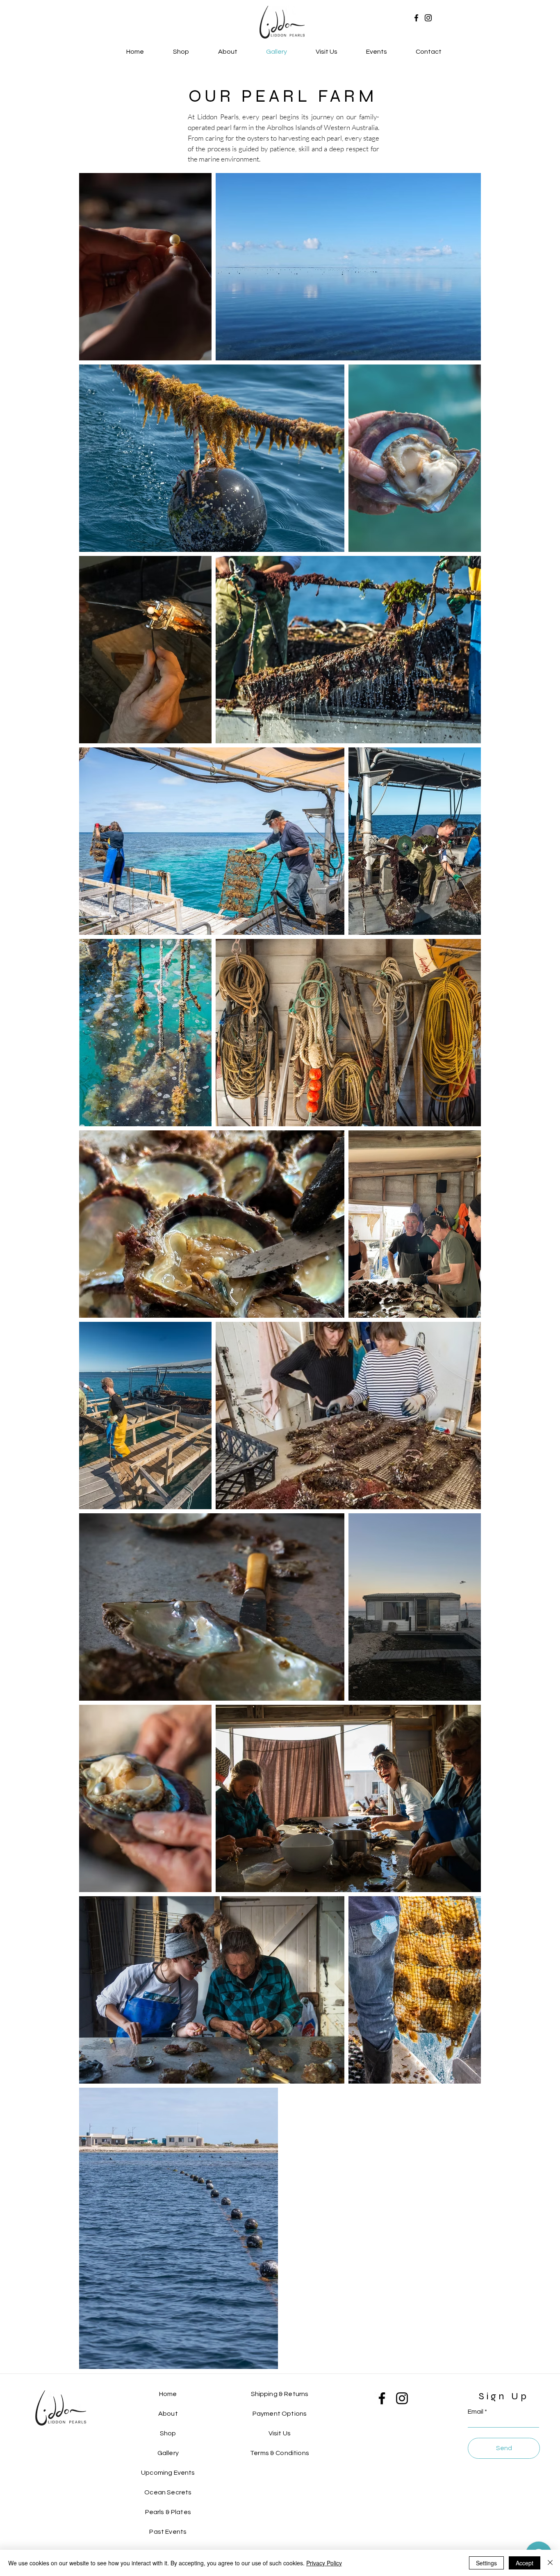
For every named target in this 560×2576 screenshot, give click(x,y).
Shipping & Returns (280, 2394)
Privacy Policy (324, 2563)
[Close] (550, 2563)
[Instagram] (428, 18)
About (168, 2414)
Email (476, 2412)
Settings (486, 2563)
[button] (377, 52)
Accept (525, 2563)
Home (168, 2394)
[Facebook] (416, 18)
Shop (168, 2433)
